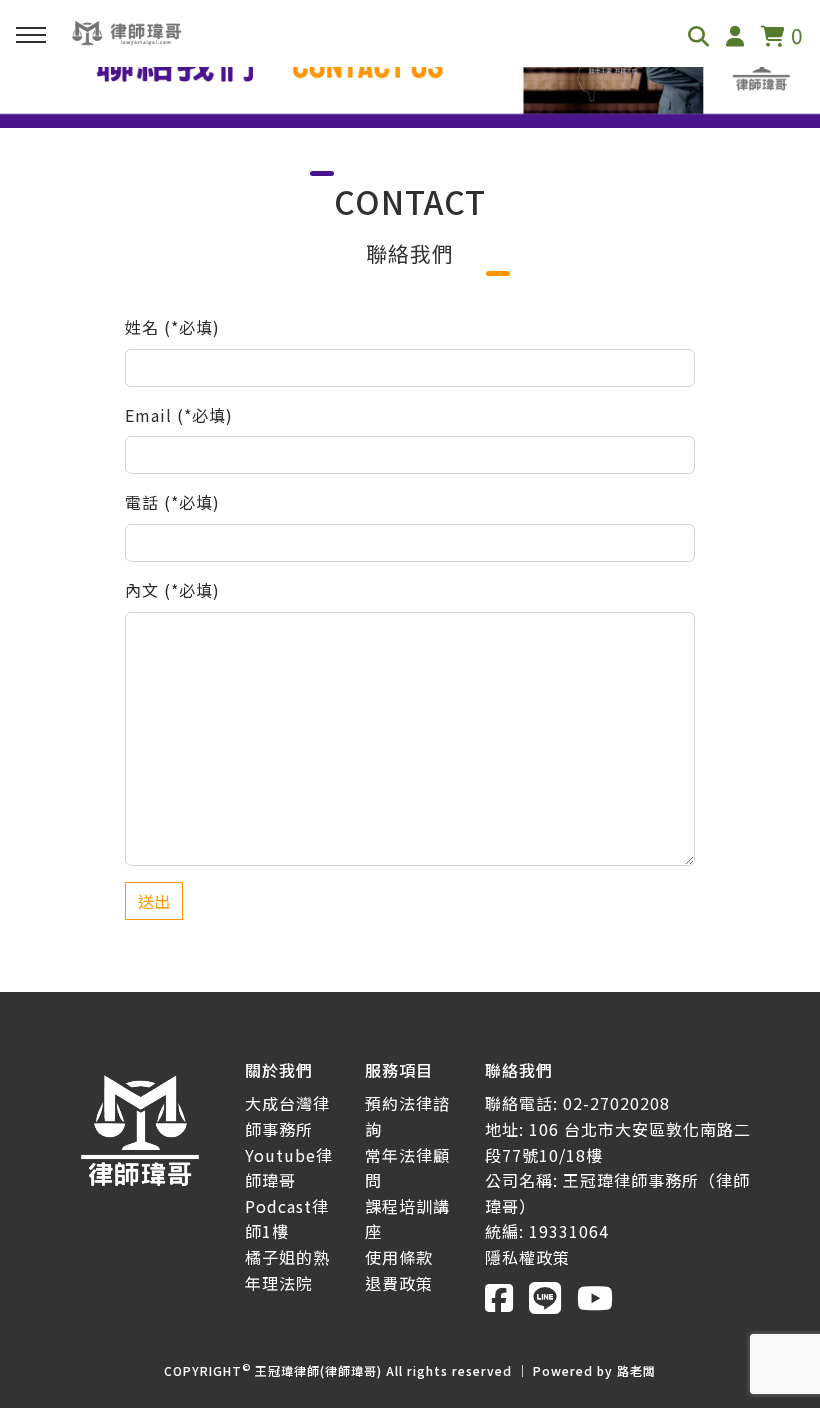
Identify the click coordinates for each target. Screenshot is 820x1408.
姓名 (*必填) (172, 327)
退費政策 (399, 1283)
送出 (154, 901)
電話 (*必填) (172, 502)
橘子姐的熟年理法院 (287, 1270)
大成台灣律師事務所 (287, 1116)
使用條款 (399, 1257)
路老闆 (636, 1370)
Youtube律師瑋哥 (289, 1168)
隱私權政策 (527, 1257)
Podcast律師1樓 (287, 1219)
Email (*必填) (179, 415)
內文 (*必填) (172, 590)
